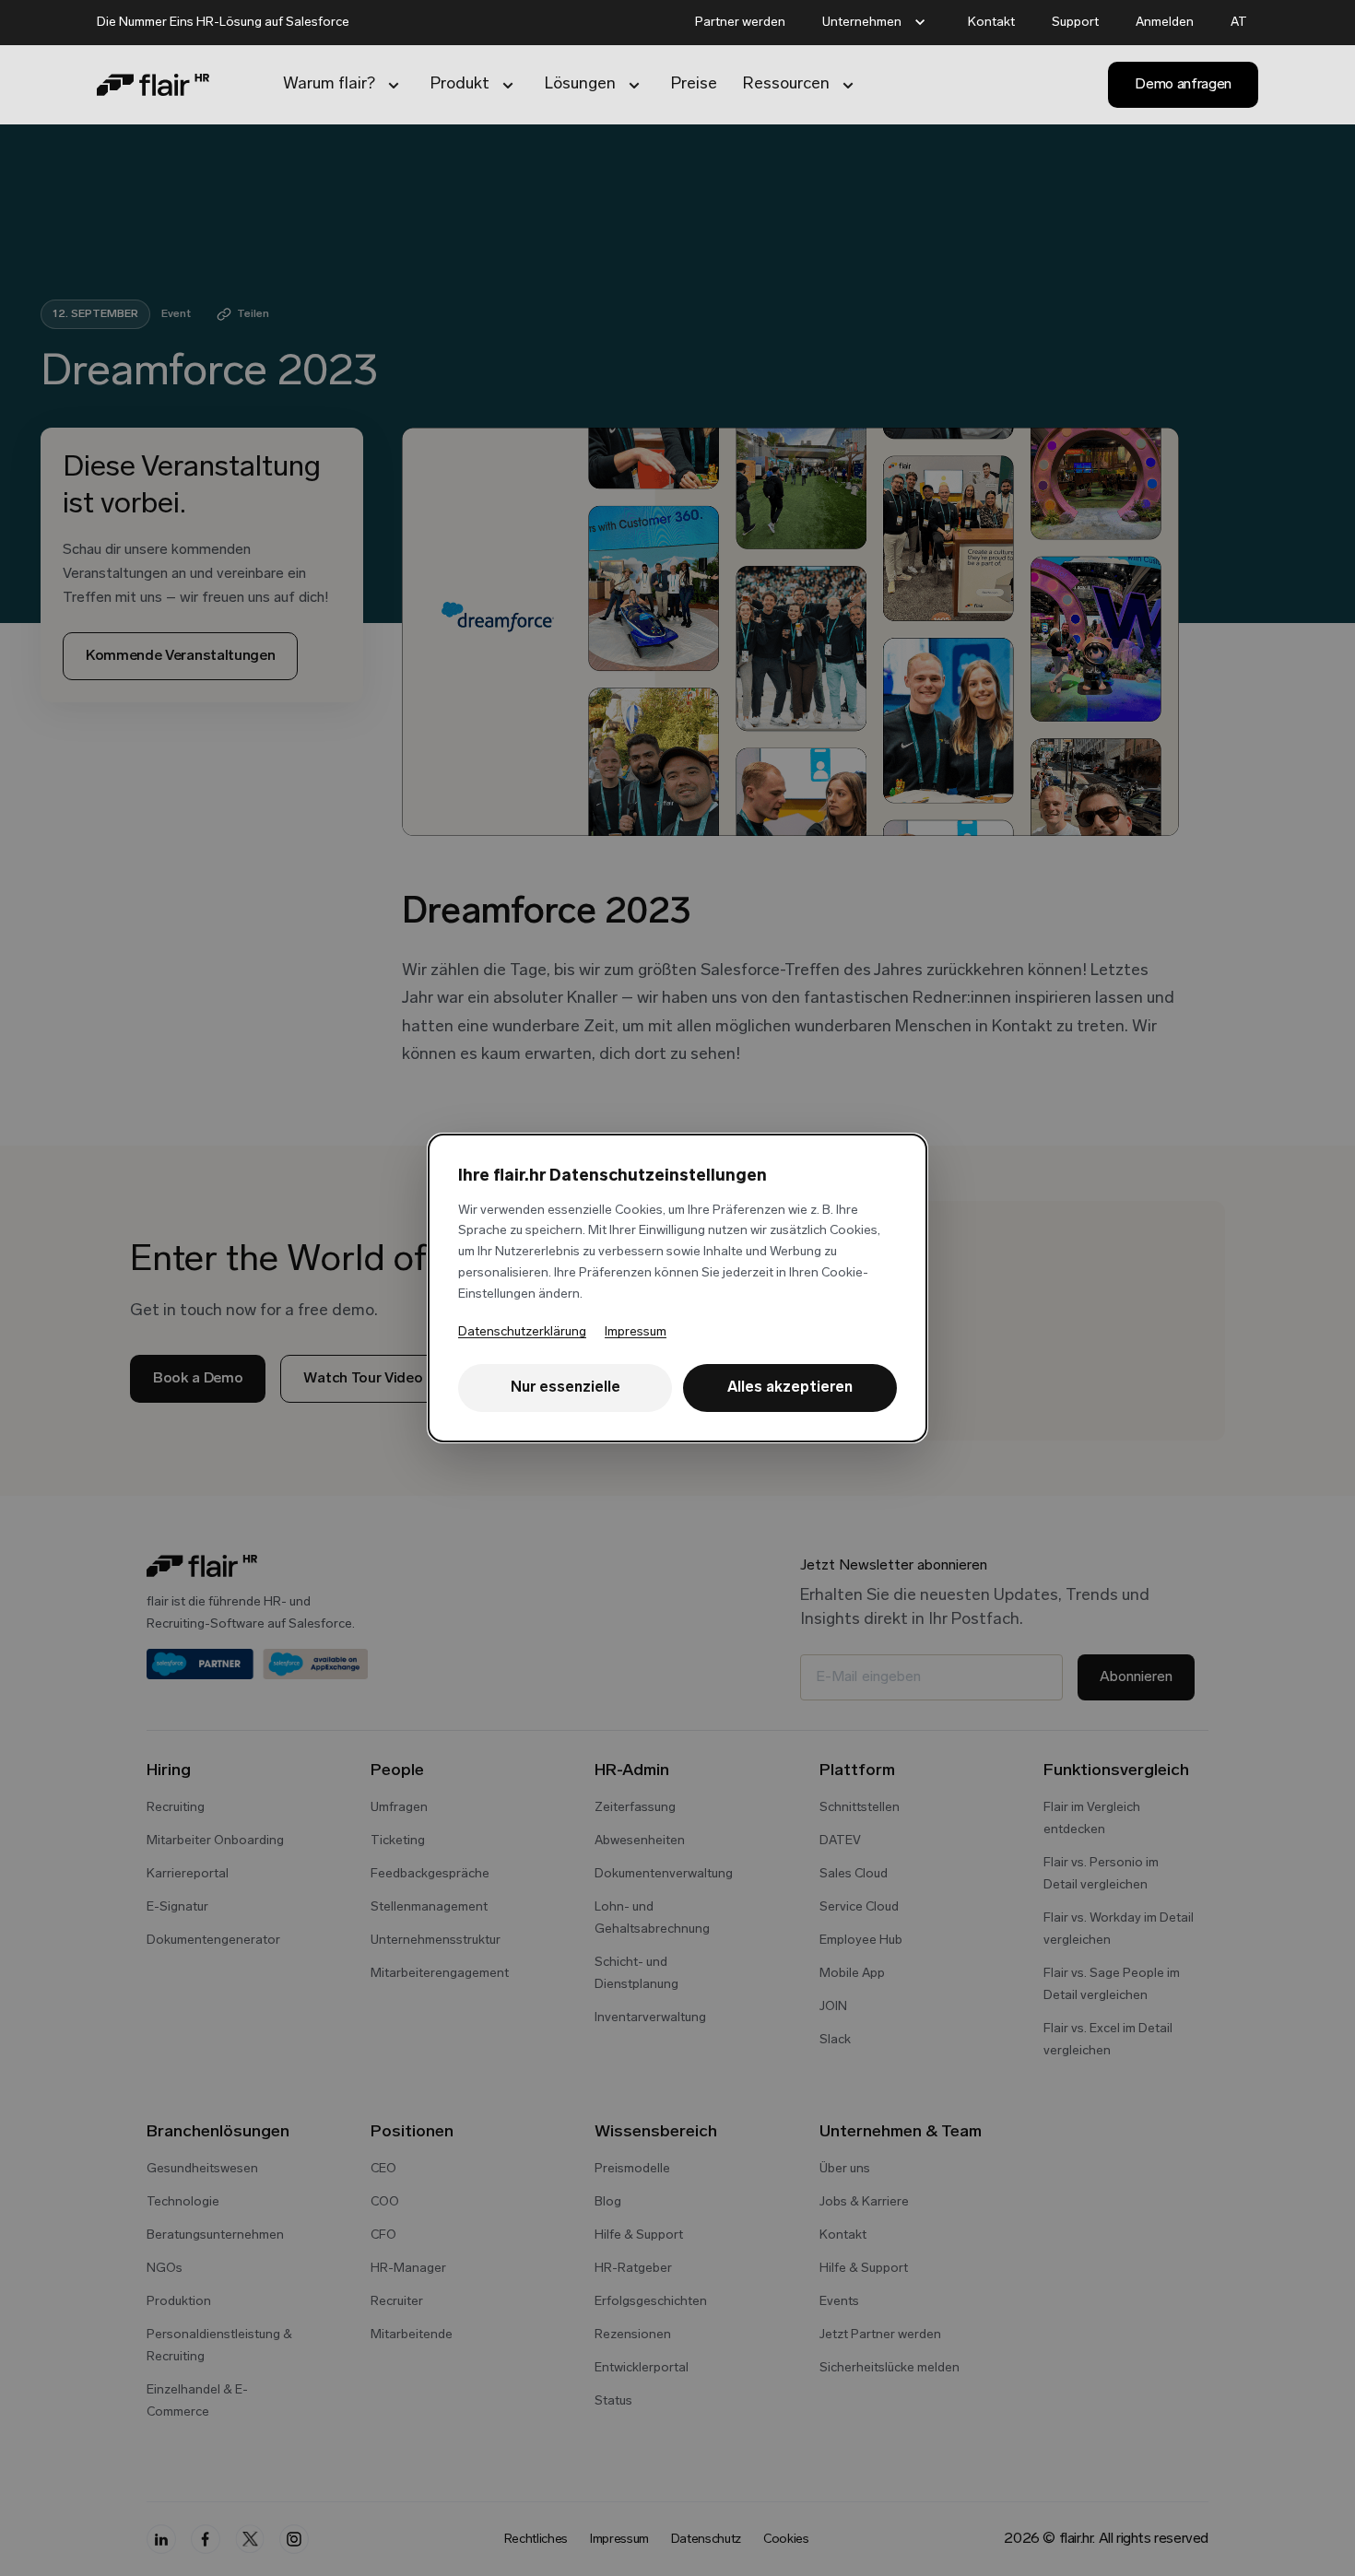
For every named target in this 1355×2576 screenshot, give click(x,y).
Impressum (636, 1332)
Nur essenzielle (566, 1388)
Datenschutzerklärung (522, 1332)
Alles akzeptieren (790, 1388)
